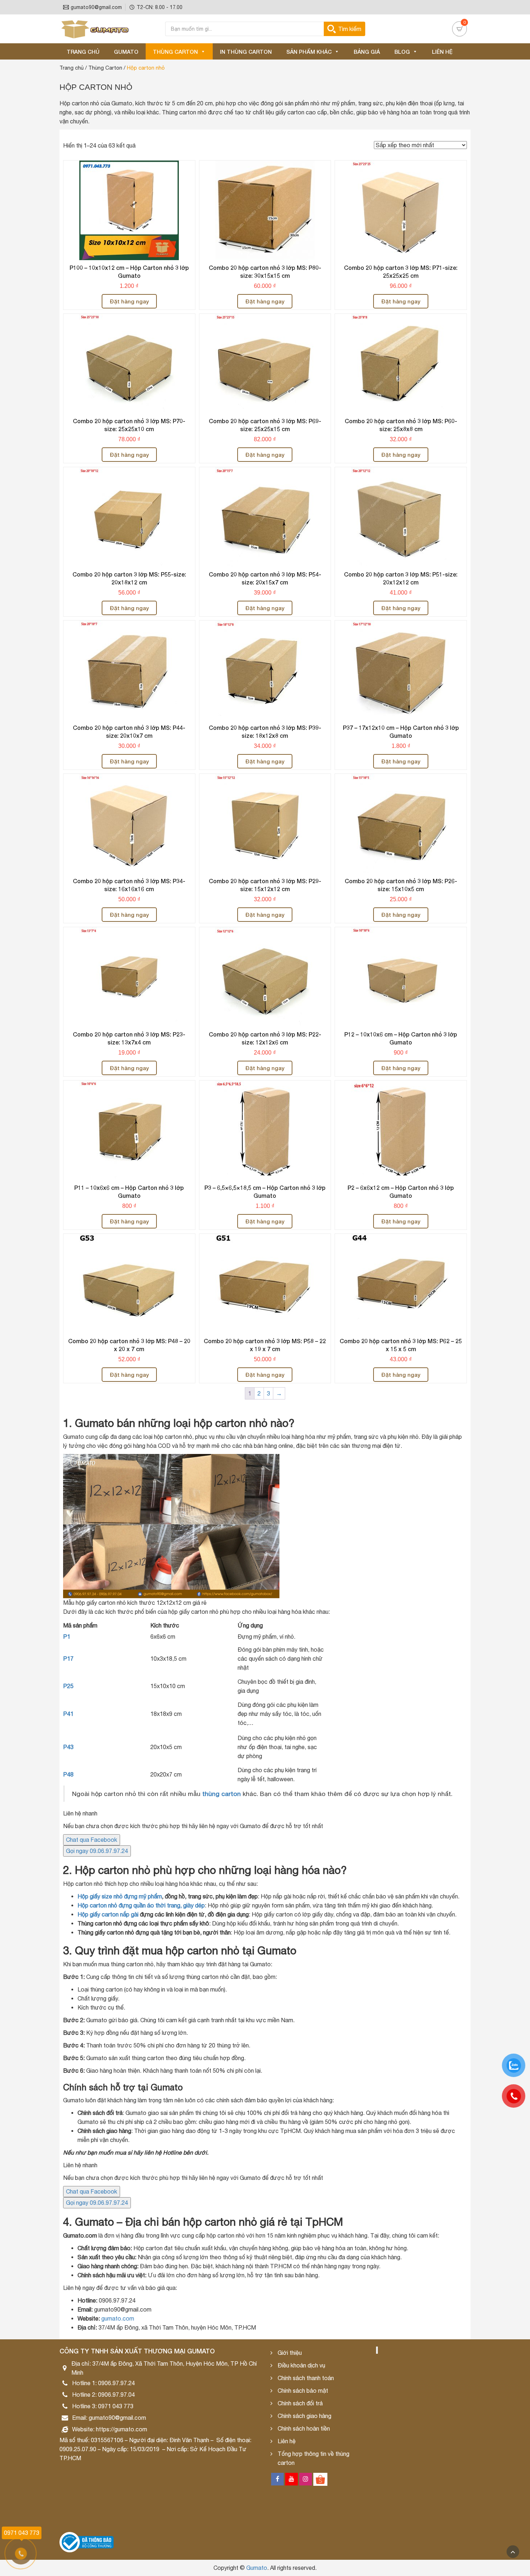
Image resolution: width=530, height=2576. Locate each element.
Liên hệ (442, 52)
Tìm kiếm (350, 29)
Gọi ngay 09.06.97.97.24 (97, 1851)
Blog (402, 52)
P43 (68, 1747)
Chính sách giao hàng (304, 2416)
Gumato (126, 52)
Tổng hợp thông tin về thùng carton (313, 2458)
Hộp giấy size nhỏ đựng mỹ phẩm (120, 1896)
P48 (68, 1774)
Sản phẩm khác (309, 52)
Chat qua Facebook (92, 1840)
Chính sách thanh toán (306, 2378)
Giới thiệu (290, 2353)
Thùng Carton (175, 52)
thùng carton (222, 1794)
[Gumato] (96, 29)
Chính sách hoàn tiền (304, 2428)
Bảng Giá (367, 52)
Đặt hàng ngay (129, 301)
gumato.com (117, 2318)
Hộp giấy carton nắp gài (108, 1914)
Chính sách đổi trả (300, 2403)
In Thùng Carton (246, 52)
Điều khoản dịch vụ (301, 2365)
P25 (68, 1686)
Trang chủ (83, 52)
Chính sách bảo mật (303, 2391)
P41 (68, 1714)
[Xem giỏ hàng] (460, 29)
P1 (67, 1637)
